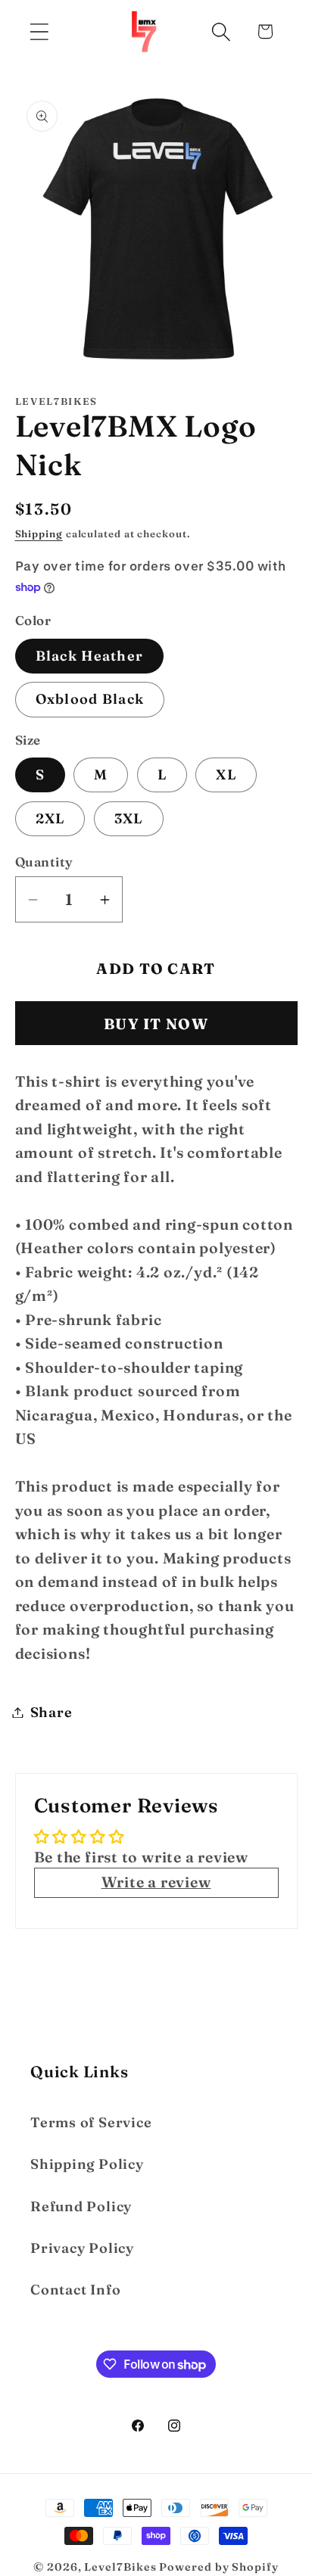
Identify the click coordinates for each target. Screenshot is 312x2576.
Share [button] (51, 1712)
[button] (39, 31)
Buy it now (156, 1024)
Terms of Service (91, 2122)
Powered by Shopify (218, 2567)
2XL (50, 818)
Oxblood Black (90, 699)
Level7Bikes (120, 2567)
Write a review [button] (156, 1882)
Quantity (44, 862)
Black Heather (90, 656)
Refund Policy (81, 2206)
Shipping (39, 534)
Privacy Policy (82, 2248)
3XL (129, 818)
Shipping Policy (87, 2164)
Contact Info (75, 2290)
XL (226, 775)
